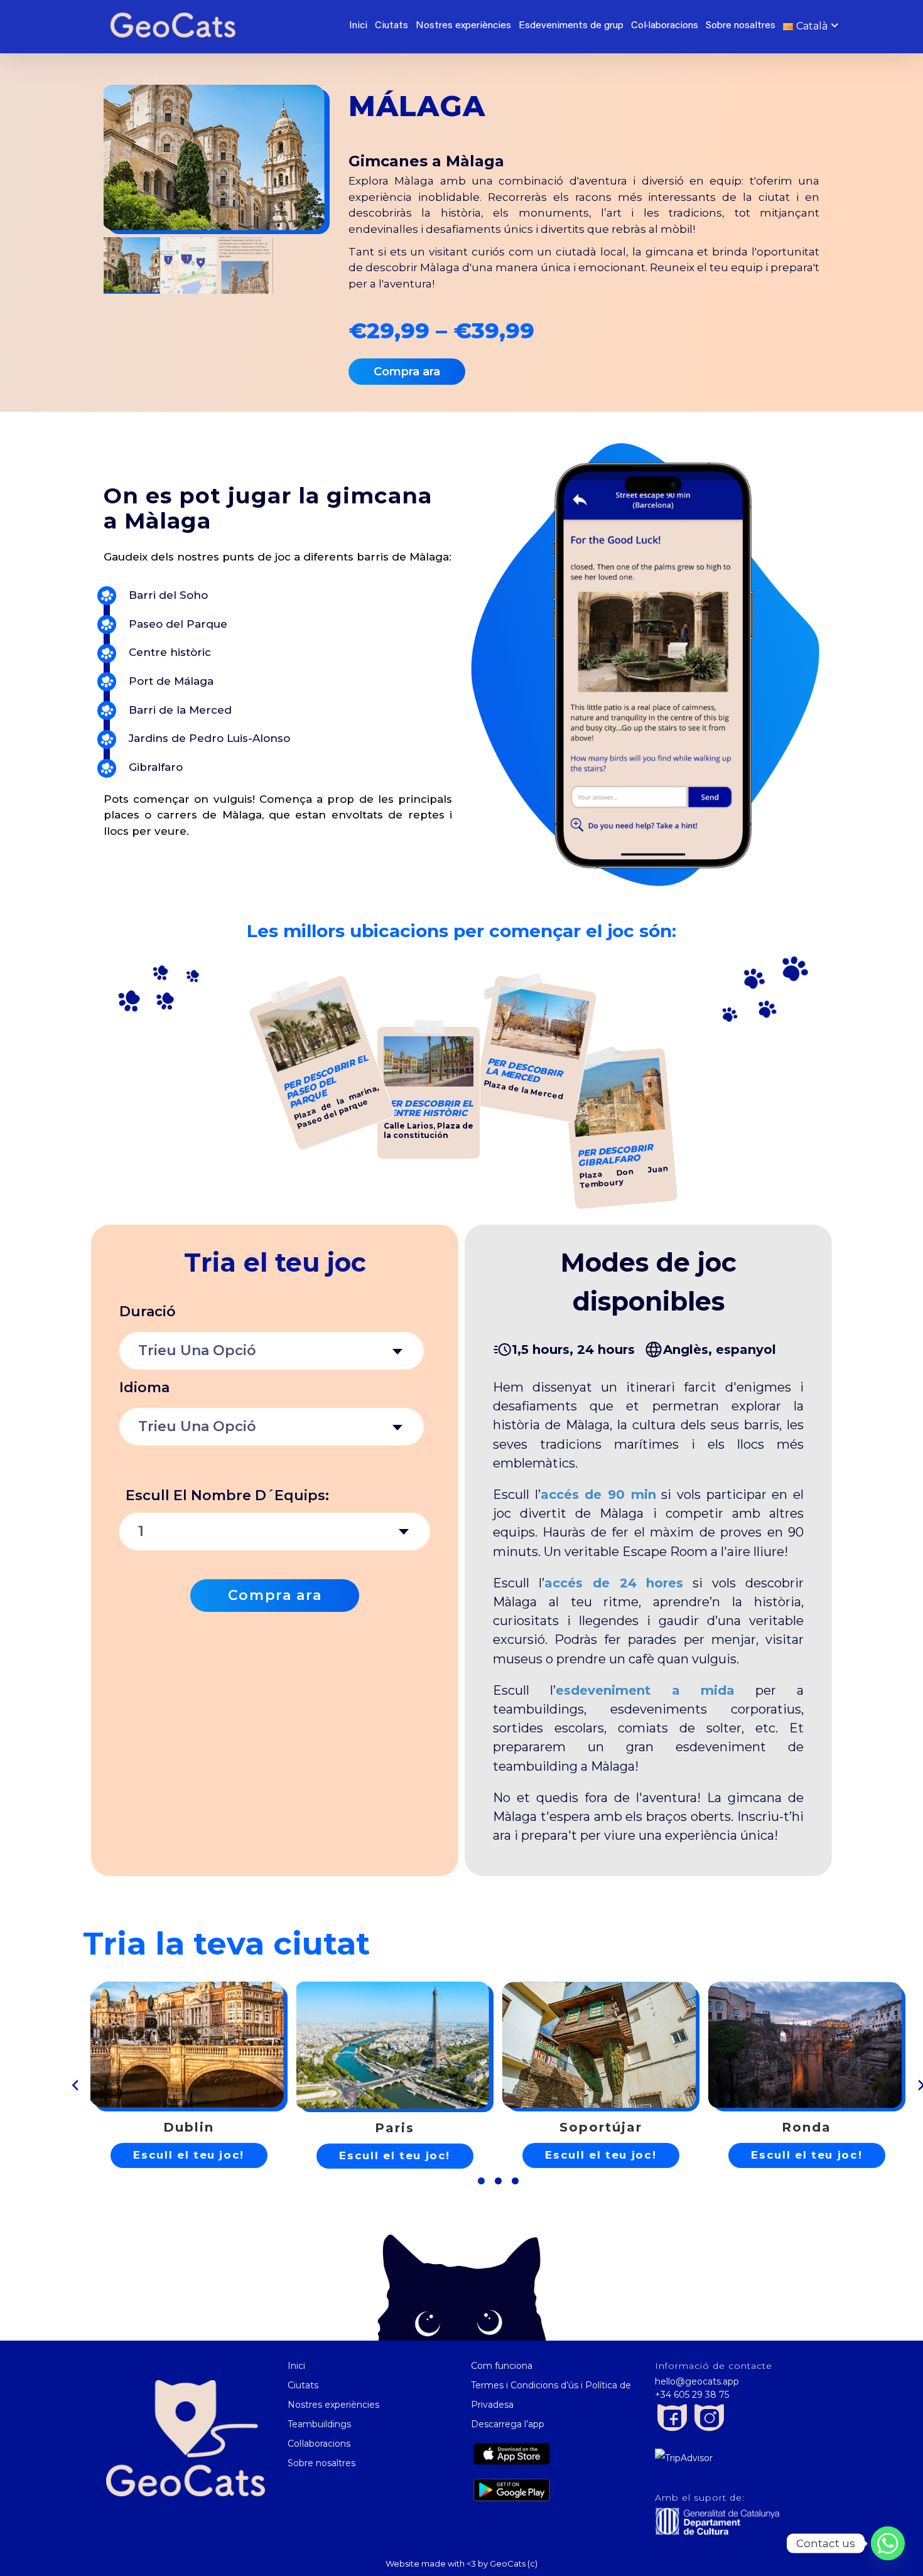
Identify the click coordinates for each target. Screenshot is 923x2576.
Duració (148, 1312)
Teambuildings (319, 2424)
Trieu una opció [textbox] (197, 1350)
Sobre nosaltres (741, 26)
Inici (358, 26)
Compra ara (275, 1595)
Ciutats (391, 26)
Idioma (144, 1387)
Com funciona (502, 2366)
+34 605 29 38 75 (692, 2395)
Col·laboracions (665, 26)
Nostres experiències (463, 26)
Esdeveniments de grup (571, 26)
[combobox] (272, 1351)
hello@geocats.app (697, 2381)
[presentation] (75, 2085)
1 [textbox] (141, 1531)
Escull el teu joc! (189, 2155)
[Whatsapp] (888, 2543)
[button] (481, 2181)
